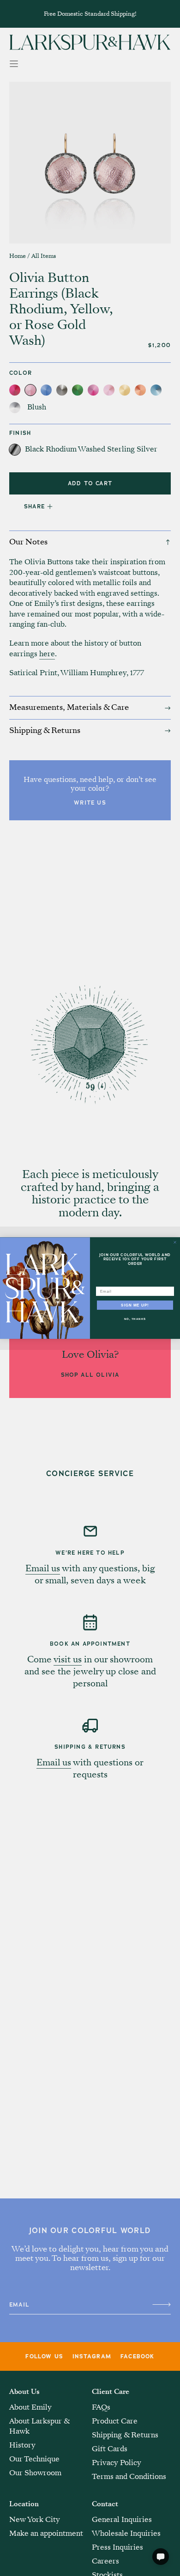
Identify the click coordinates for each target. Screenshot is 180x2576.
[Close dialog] (175, 1242)
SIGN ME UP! (135, 1305)
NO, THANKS (135, 1319)
